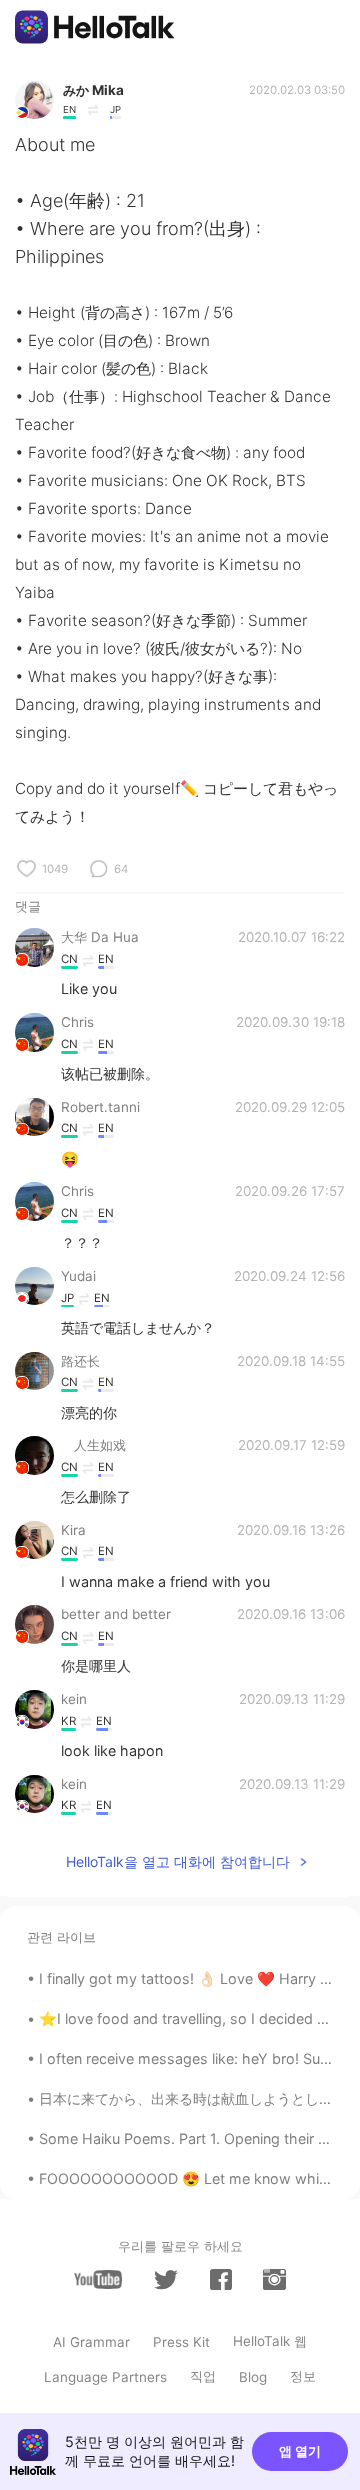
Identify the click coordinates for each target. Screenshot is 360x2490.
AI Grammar (91, 2342)
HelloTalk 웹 (270, 2341)
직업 (203, 2376)
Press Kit (181, 2342)
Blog (253, 2377)
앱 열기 (300, 2451)
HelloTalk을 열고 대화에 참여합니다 (178, 1861)
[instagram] (274, 2279)
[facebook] (221, 2279)
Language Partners (105, 2377)
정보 (303, 2376)
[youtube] (98, 2279)
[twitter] (166, 2280)
